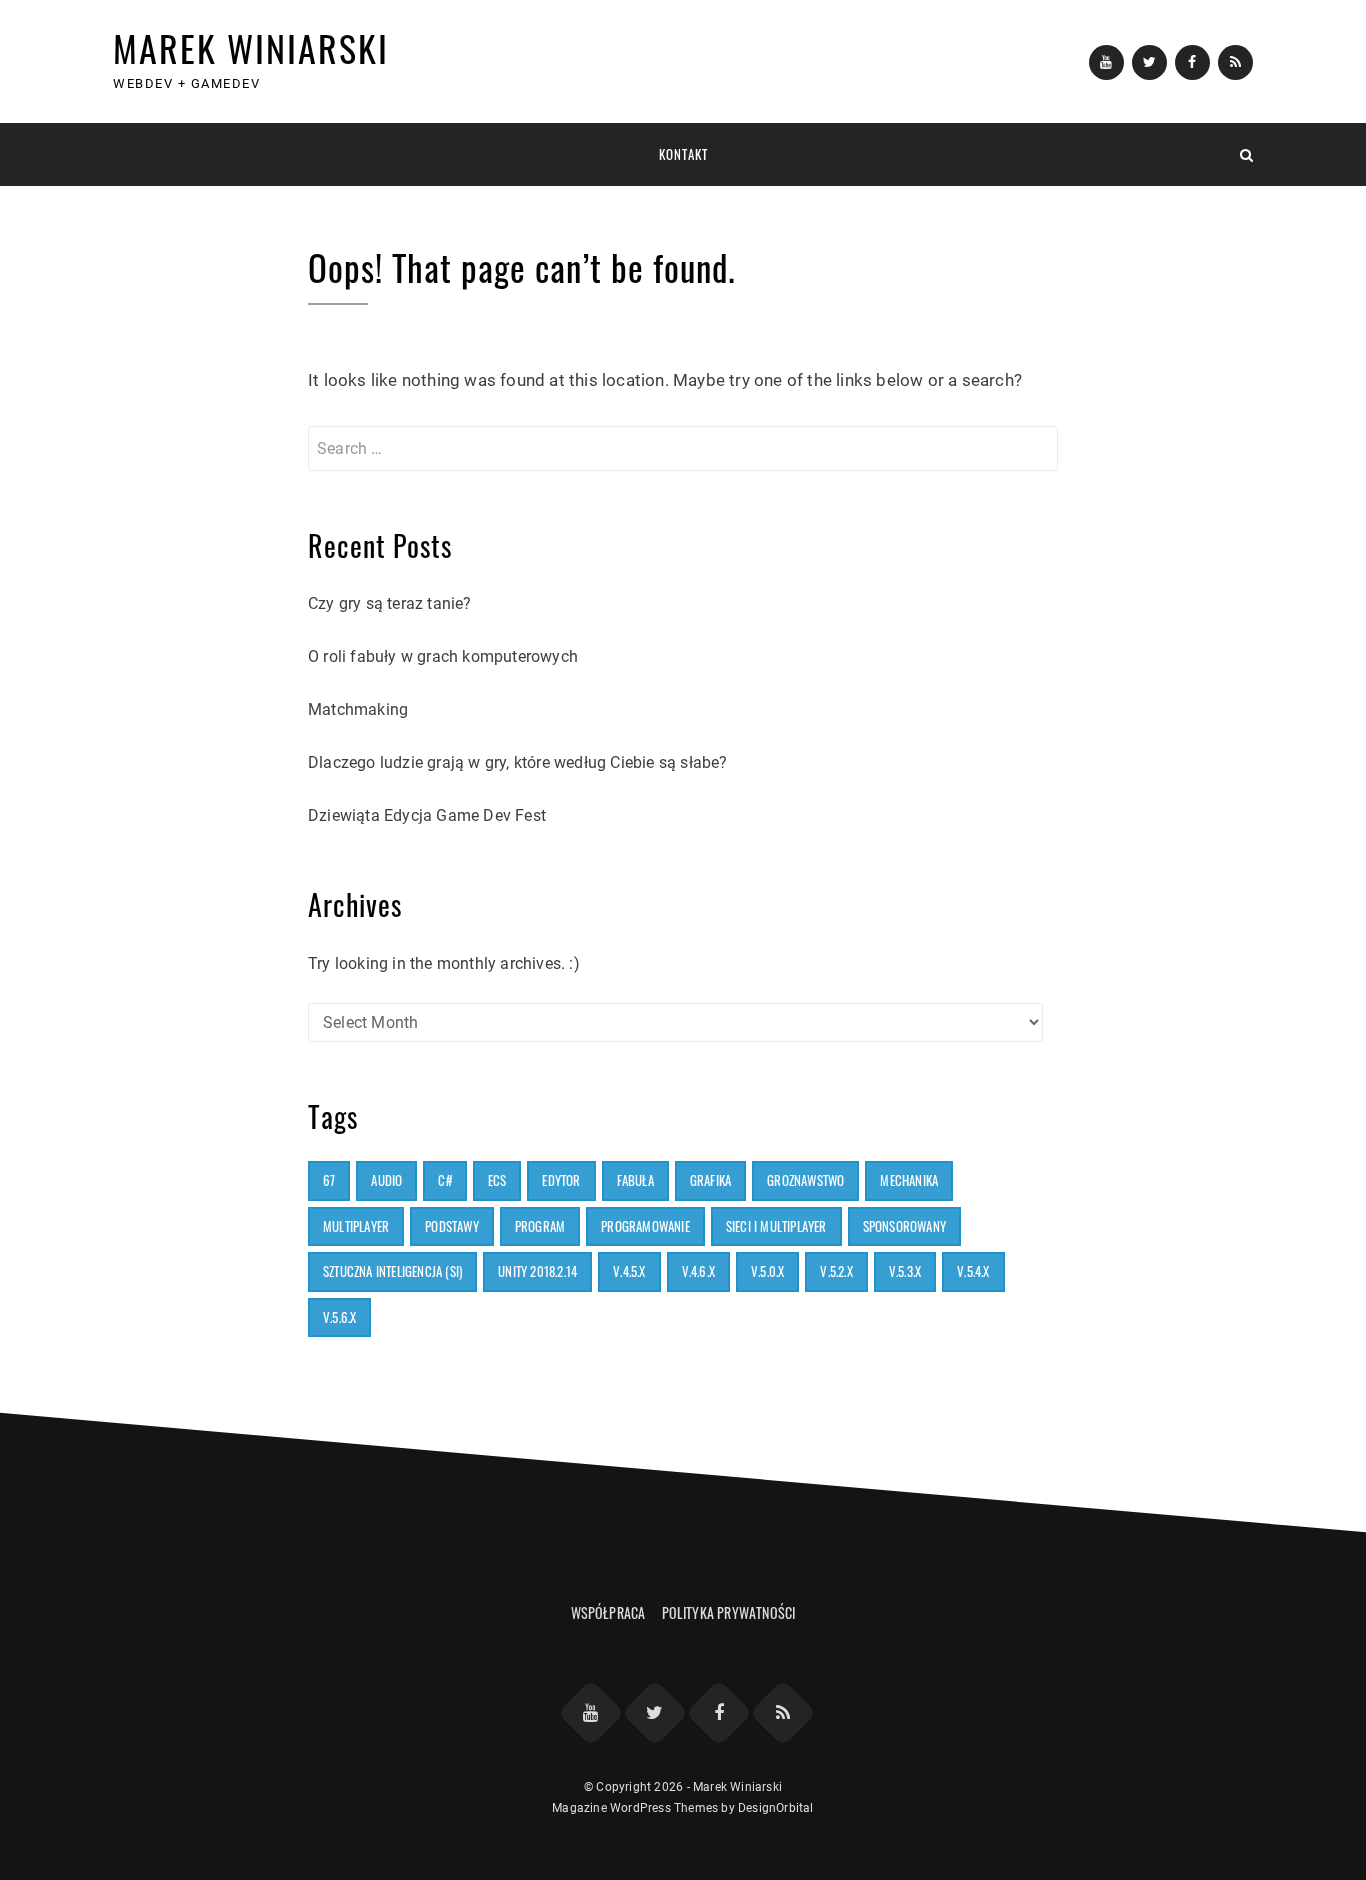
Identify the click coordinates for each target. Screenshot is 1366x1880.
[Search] (1246, 154)
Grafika (710, 1180)
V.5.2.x (836, 1271)
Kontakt (683, 154)
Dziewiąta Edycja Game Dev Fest (427, 815)
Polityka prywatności (729, 1612)
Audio (386, 1180)
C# (444, 1180)
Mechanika (909, 1180)
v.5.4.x (973, 1271)
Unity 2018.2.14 (537, 1271)
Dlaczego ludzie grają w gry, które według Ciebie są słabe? (518, 762)
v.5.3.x (905, 1271)
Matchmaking (358, 709)
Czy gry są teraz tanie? (390, 603)
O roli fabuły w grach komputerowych (443, 656)
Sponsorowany (904, 1226)
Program (540, 1226)
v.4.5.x (629, 1271)
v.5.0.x (767, 1271)
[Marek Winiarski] (119, 154)
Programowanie (645, 1226)
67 (329, 1180)
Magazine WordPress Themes (635, 1808)
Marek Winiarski (251, 47)
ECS (497, 1180)
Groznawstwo (805, 1180)
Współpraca (608, 1612)
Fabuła (635, 1180)
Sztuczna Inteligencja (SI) (392, 1271)
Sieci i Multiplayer (776, 1226)
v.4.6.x (698, 1271)
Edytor (561, 1180)
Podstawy (452, 1226)
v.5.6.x (339, 1317)
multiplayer (356, 1226)
